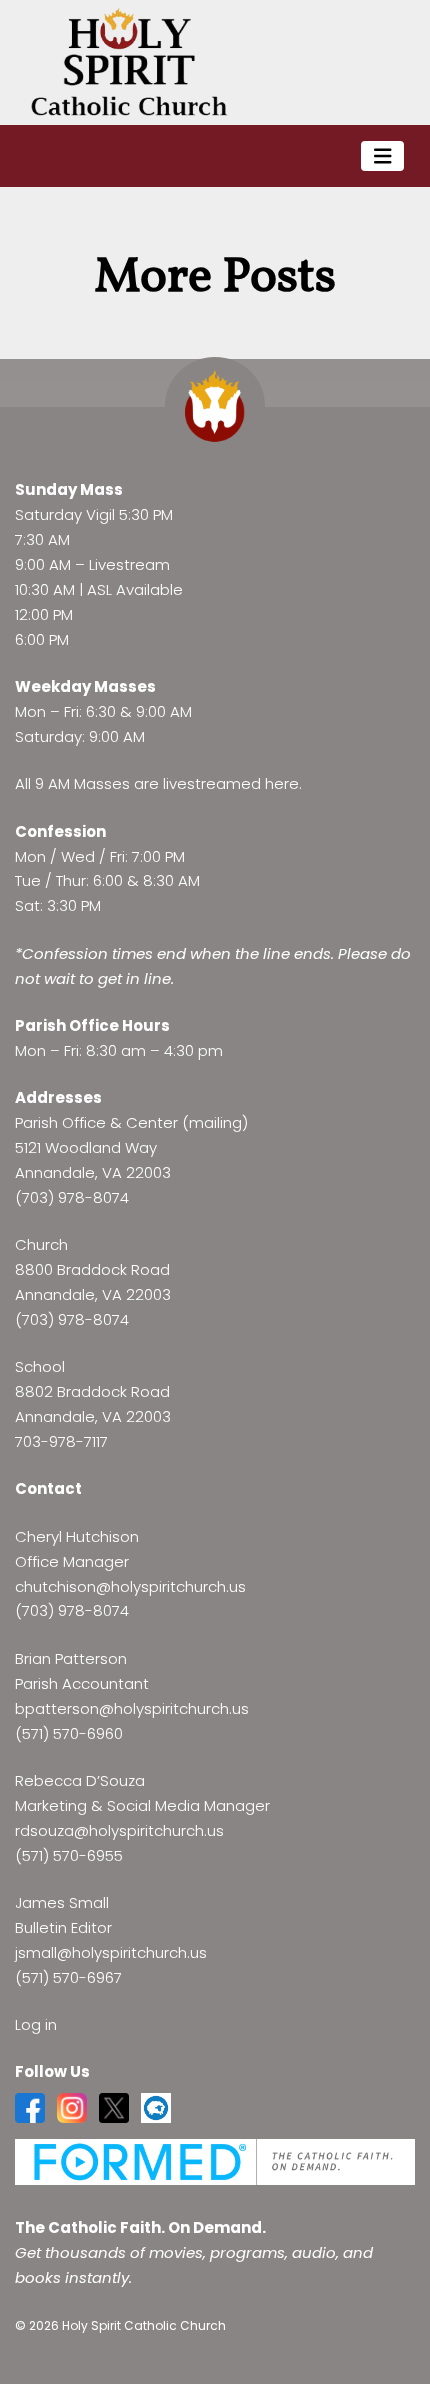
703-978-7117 (61, 1441)
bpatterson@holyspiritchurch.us (132, 1708)
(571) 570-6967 (68, 1977)
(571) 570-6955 (69, 1855)
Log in (36, 2024)
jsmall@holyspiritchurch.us (111, 1952)
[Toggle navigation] (383, 156)
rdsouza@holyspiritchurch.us (119, 1830)
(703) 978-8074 (72, 1197)
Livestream (129, 564)
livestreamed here (231, 783)
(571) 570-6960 (69, 1733)
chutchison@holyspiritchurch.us (130, 1586)
